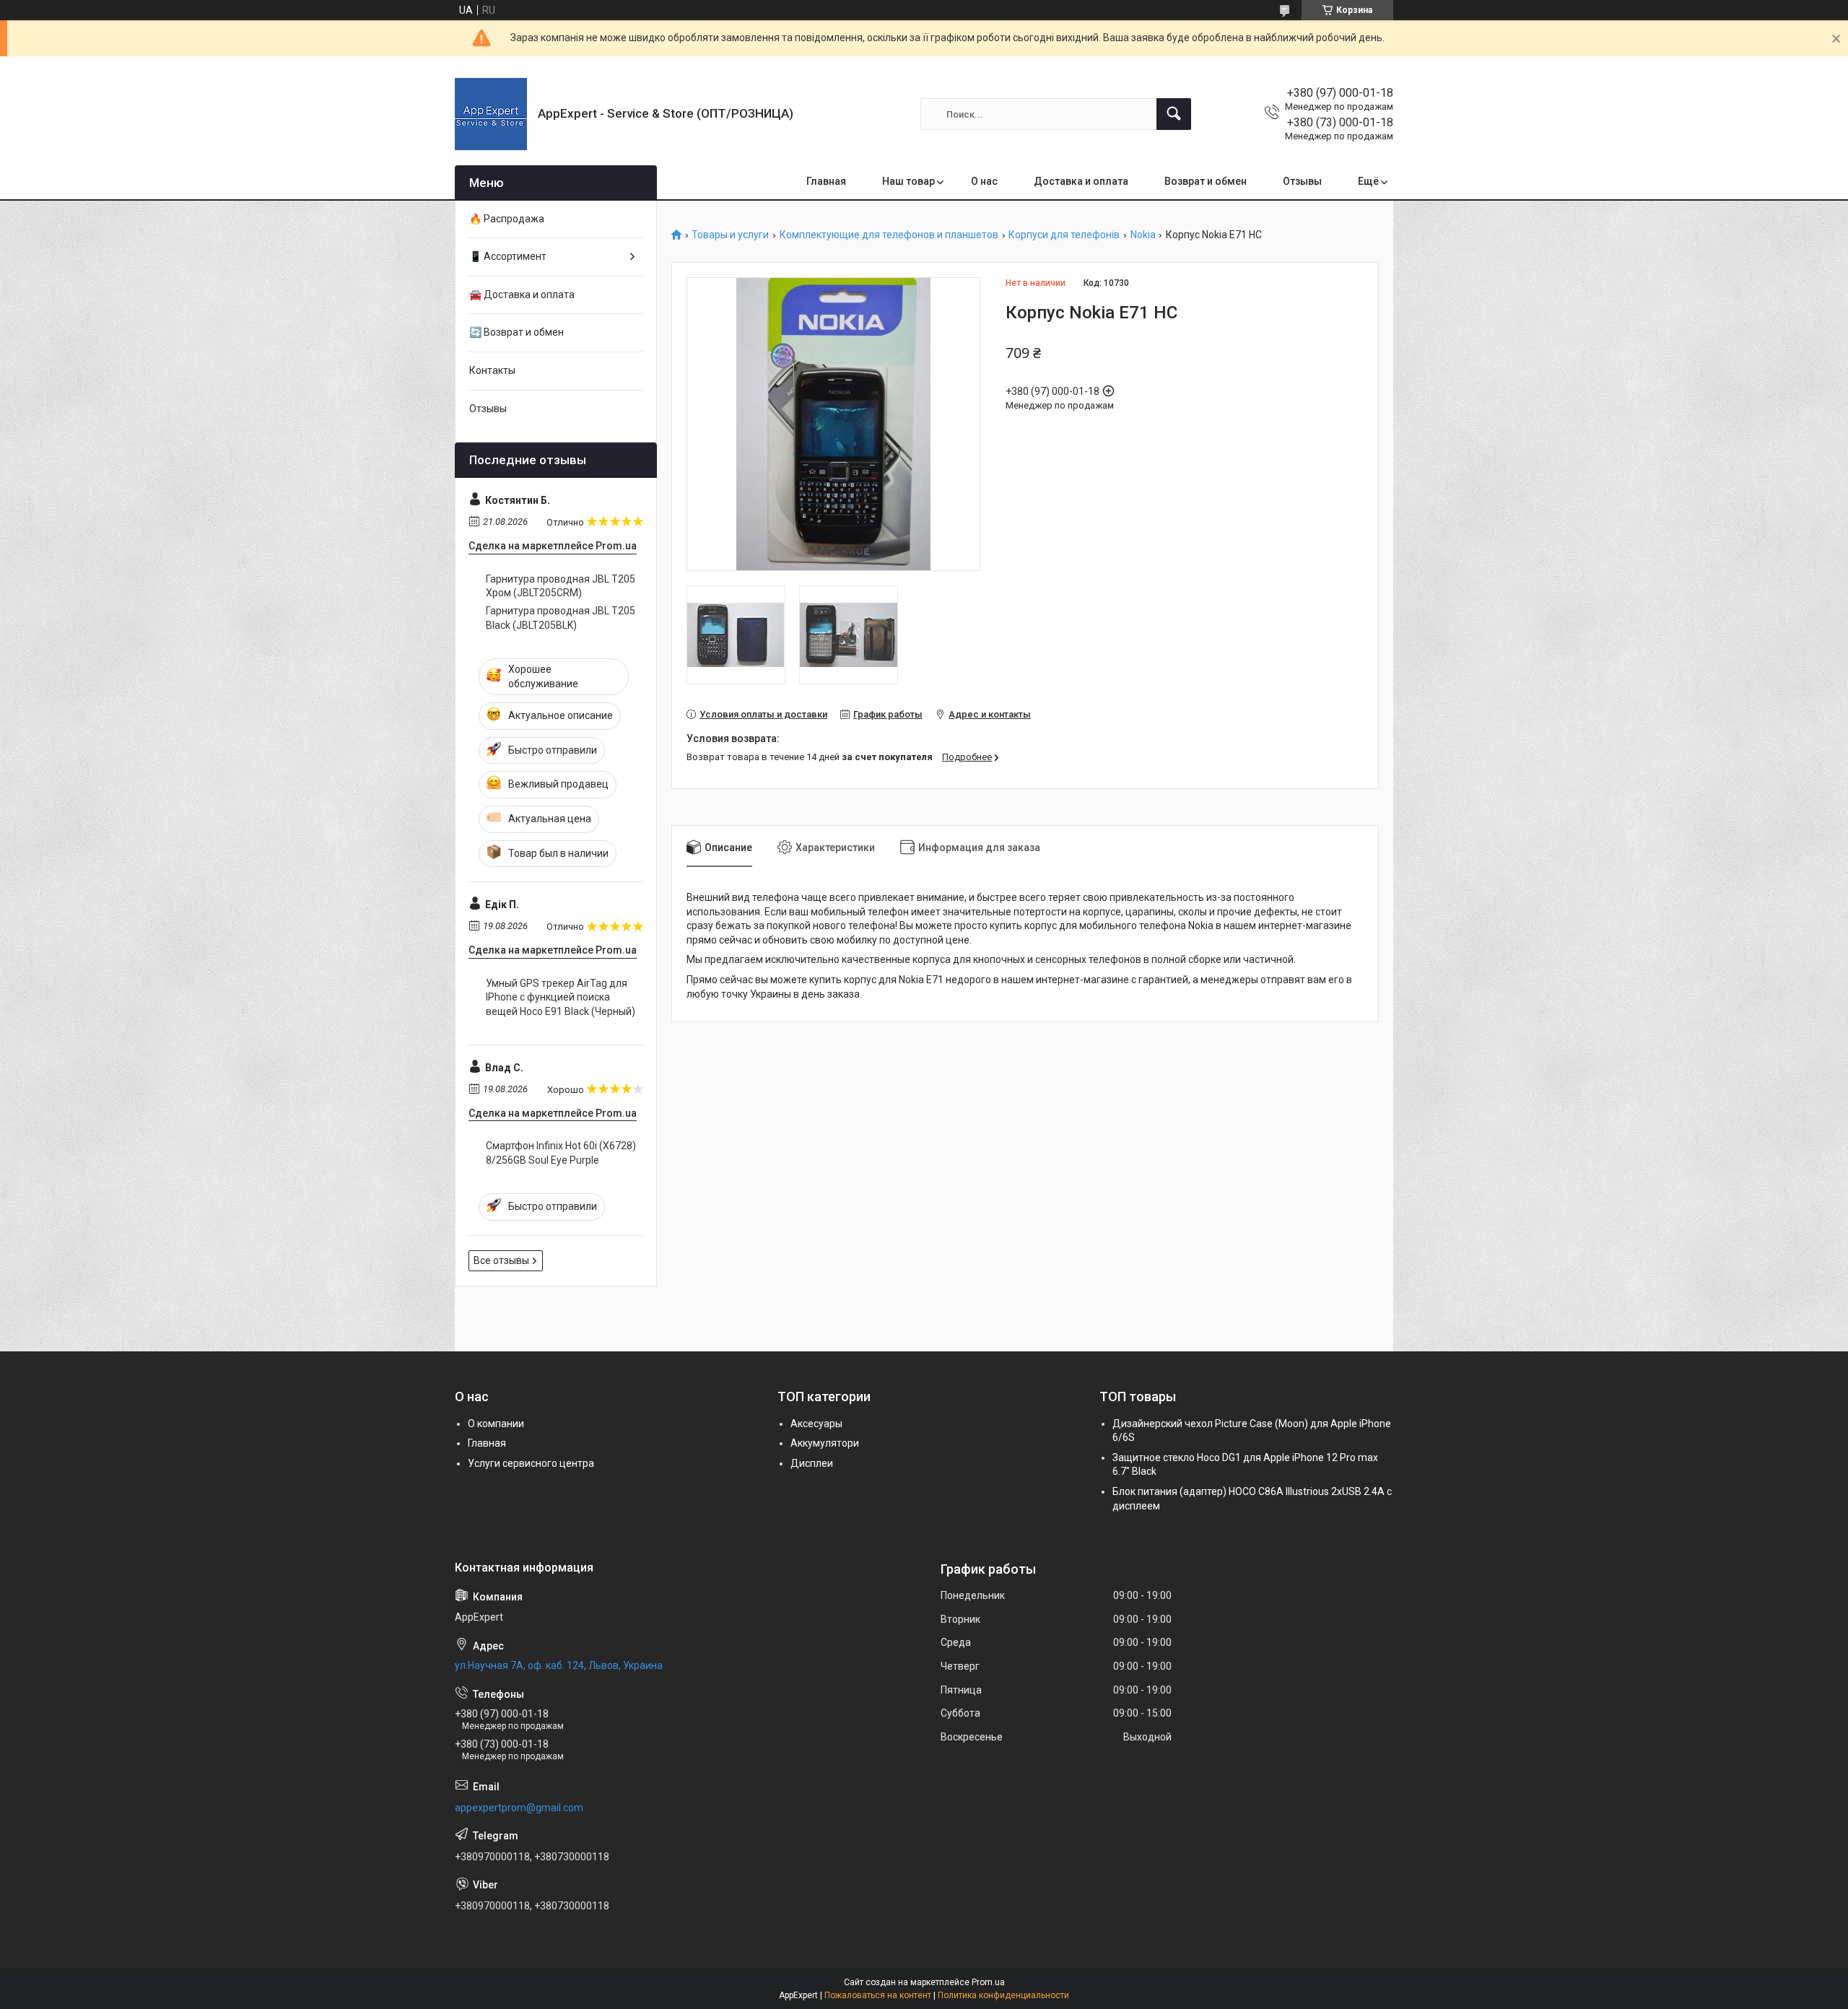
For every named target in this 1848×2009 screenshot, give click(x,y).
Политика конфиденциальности (1003, 1995)
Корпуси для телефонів (1064, 235)
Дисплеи (812, 1463)
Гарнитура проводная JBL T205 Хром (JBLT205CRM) (561, 586)
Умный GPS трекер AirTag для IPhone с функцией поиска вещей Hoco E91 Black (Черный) (561, 997)
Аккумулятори (825, 1443)
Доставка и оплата (1081, 181)
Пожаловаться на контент (878, 1995)
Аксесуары (816, 1424)
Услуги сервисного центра (531, 1463)
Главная (826, 181)
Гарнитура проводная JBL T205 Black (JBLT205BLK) (561, 618)
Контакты (492, 370)
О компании (496, 1424)
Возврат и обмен (1206, 181)
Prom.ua (988, 1982)
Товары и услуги (730, 235)
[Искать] (1174, 114)
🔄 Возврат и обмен (517, 332)
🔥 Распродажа (507, 219)
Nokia (1143, 235)
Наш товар (908, 181)
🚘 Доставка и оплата (522, 295)
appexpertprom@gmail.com (519, 1808)
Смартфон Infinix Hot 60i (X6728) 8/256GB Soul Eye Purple (561, 1153)
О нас (984, 181)
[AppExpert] (491, 114)
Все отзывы (501, 1260)
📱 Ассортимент (508, 256)
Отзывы (1302, 181)
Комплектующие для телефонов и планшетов (889, 235)
